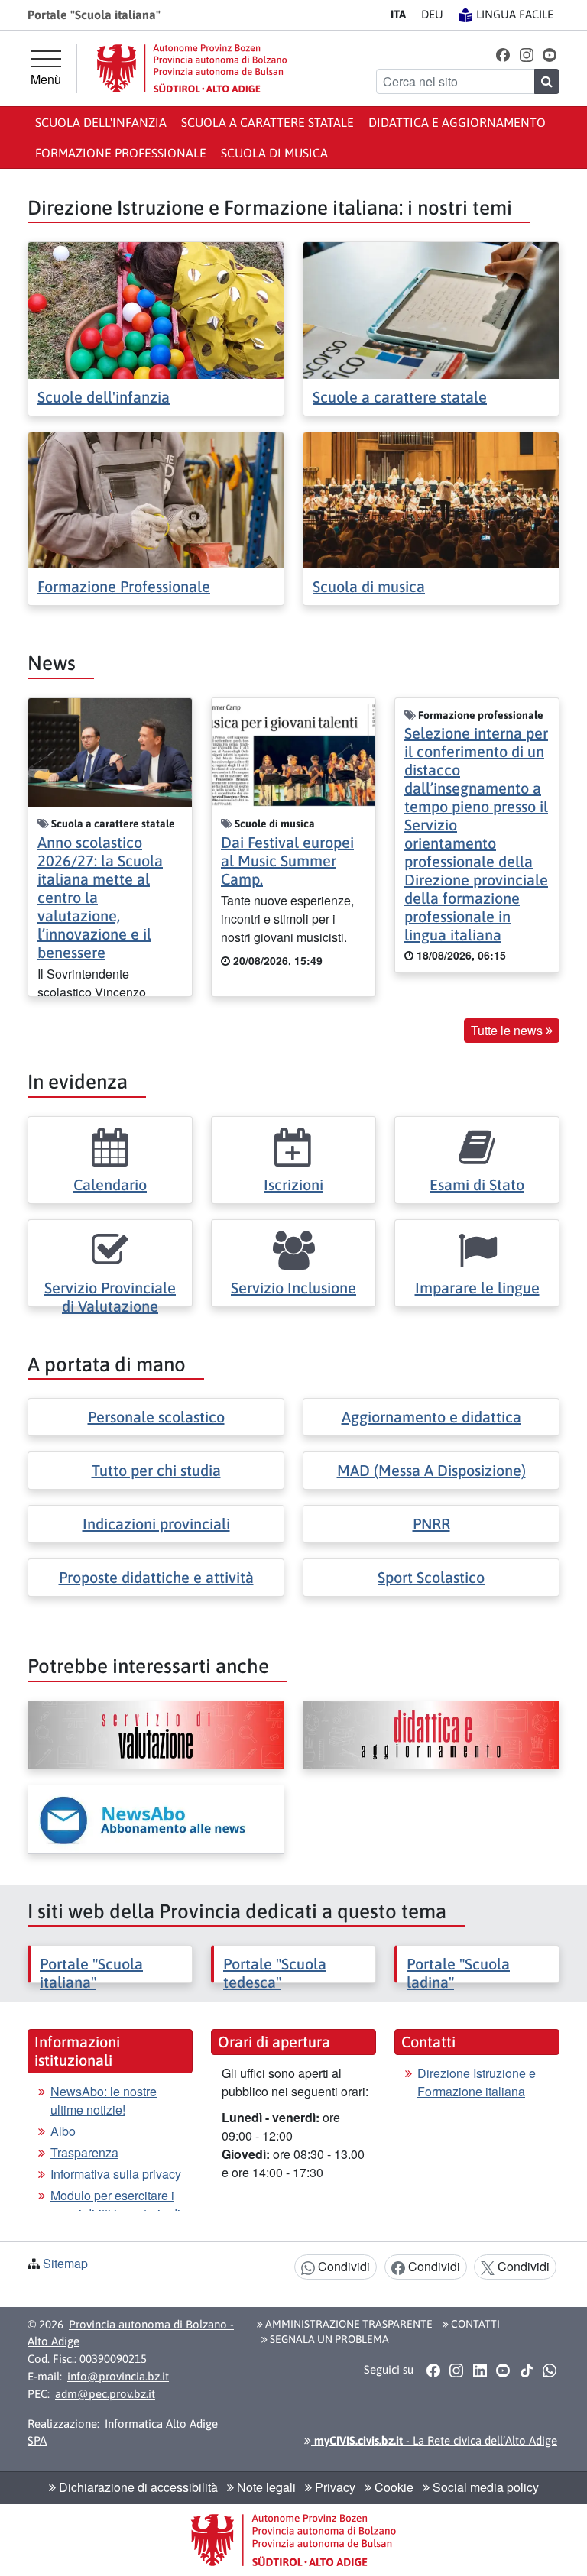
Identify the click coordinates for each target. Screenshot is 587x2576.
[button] (503, 54)
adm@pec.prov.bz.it (105, 2394)
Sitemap (65, 2263)
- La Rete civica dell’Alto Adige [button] (434, 2440)
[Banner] (156, 1735)
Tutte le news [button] (508, 1030)
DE (432, 14)
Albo (63, 2131)
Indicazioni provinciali (156, 1524)
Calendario (110, 1184)
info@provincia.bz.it (118, 2376)
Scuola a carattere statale (268, 122)
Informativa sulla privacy (116, 2174)
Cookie (392, 2487)
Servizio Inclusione (293, 1288)
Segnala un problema (328, 2339)
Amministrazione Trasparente (348, 2324)
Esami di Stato (477, 1184)
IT (398, 14)
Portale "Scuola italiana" (91, 1973)
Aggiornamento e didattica (431, 1417)
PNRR (431, 1524)
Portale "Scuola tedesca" (275, 1973)
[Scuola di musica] (431, 498)
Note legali (265, 2487)
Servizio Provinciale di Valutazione (110, 1297)
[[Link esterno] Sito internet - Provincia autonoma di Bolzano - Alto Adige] (192, 68)
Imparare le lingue (477, 1288)
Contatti (474, 2324)
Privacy (334, 2487)
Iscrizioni (293, 1184)
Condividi (342, 2266)
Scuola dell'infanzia (101, 122)
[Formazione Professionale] (156, 498)
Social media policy (484, 2487)
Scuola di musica (274, 153)
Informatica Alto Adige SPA (123, 2432)
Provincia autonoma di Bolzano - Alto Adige (131, 2333)
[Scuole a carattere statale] (431, 309)
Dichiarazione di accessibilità (137, 2487)
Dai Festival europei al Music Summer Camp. (287, 861)
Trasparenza (84, 2152)
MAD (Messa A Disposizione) (431, 1470)
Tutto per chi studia (156, 1470)
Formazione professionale (121, 153)
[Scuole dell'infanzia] (156, 309)
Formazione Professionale (124, 586)
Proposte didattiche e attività (156, 1577)
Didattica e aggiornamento (457, 122)
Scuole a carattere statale (400, 397)
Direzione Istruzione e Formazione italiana (477, 2082)
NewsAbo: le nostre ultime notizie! (104, 2100)
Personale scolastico (156, 1417)
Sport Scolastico (431, 1577)
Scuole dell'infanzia (104, 397)
